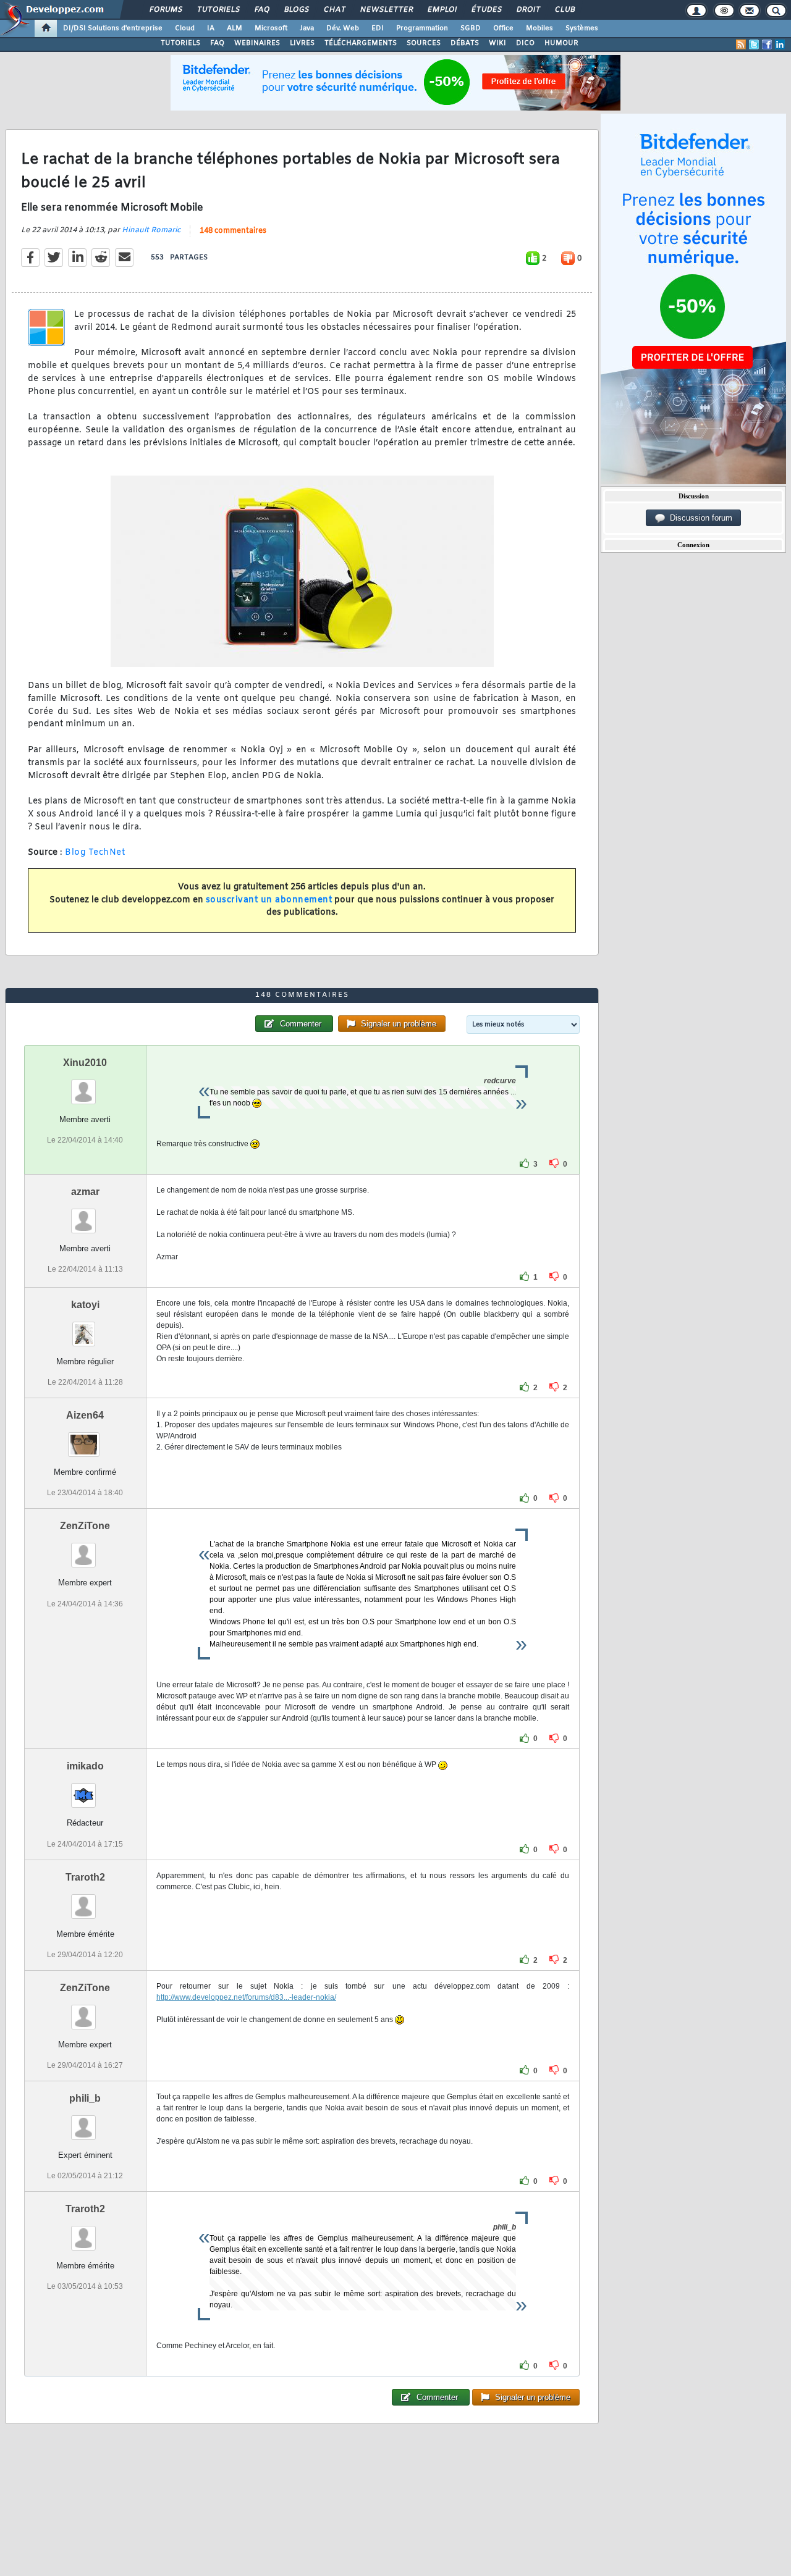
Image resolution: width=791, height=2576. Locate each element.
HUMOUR (561, 43)
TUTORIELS (180, 43)
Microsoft (271, 28)
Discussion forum (699, 518)
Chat (334, 10)
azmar (85, 1192)
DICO (525, 43)
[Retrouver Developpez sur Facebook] (767, 44)
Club (564, 10)
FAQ (261, 10)
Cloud (185, 28)
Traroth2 (85, 1877)
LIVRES (302, 43)
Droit (528, 10)
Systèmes (582, 28)
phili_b (85, 2098)
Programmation (422, 28)
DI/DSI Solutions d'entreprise (113, 28)
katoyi (85, 1305)
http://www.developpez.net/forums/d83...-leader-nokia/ (246, 1997)
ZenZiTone (85, 1526)
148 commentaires (233, 231)
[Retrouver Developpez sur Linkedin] (780, 44)
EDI (378, 28)
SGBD (471, 28)
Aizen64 (85, 1415)
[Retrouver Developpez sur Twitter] (754, 44)
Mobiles (539, 28)
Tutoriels (218, 10)
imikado (85, 1766)
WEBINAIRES (257, 43)
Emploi (442, 10)
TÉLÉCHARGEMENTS (361, 43)
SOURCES (424, 43)
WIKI (497, 43)
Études (486, 10)
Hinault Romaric (151, 230)
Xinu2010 (85, 1063)
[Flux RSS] (741, 44)
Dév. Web (343, 28)
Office (503, 28)
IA (211, 28)
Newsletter (386, 10)
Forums (165, 10)
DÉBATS (465, 43)
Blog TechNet (95, 853)
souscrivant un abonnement (269, 900)
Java (307, 28)
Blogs (296, 10)
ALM (235, 28)
